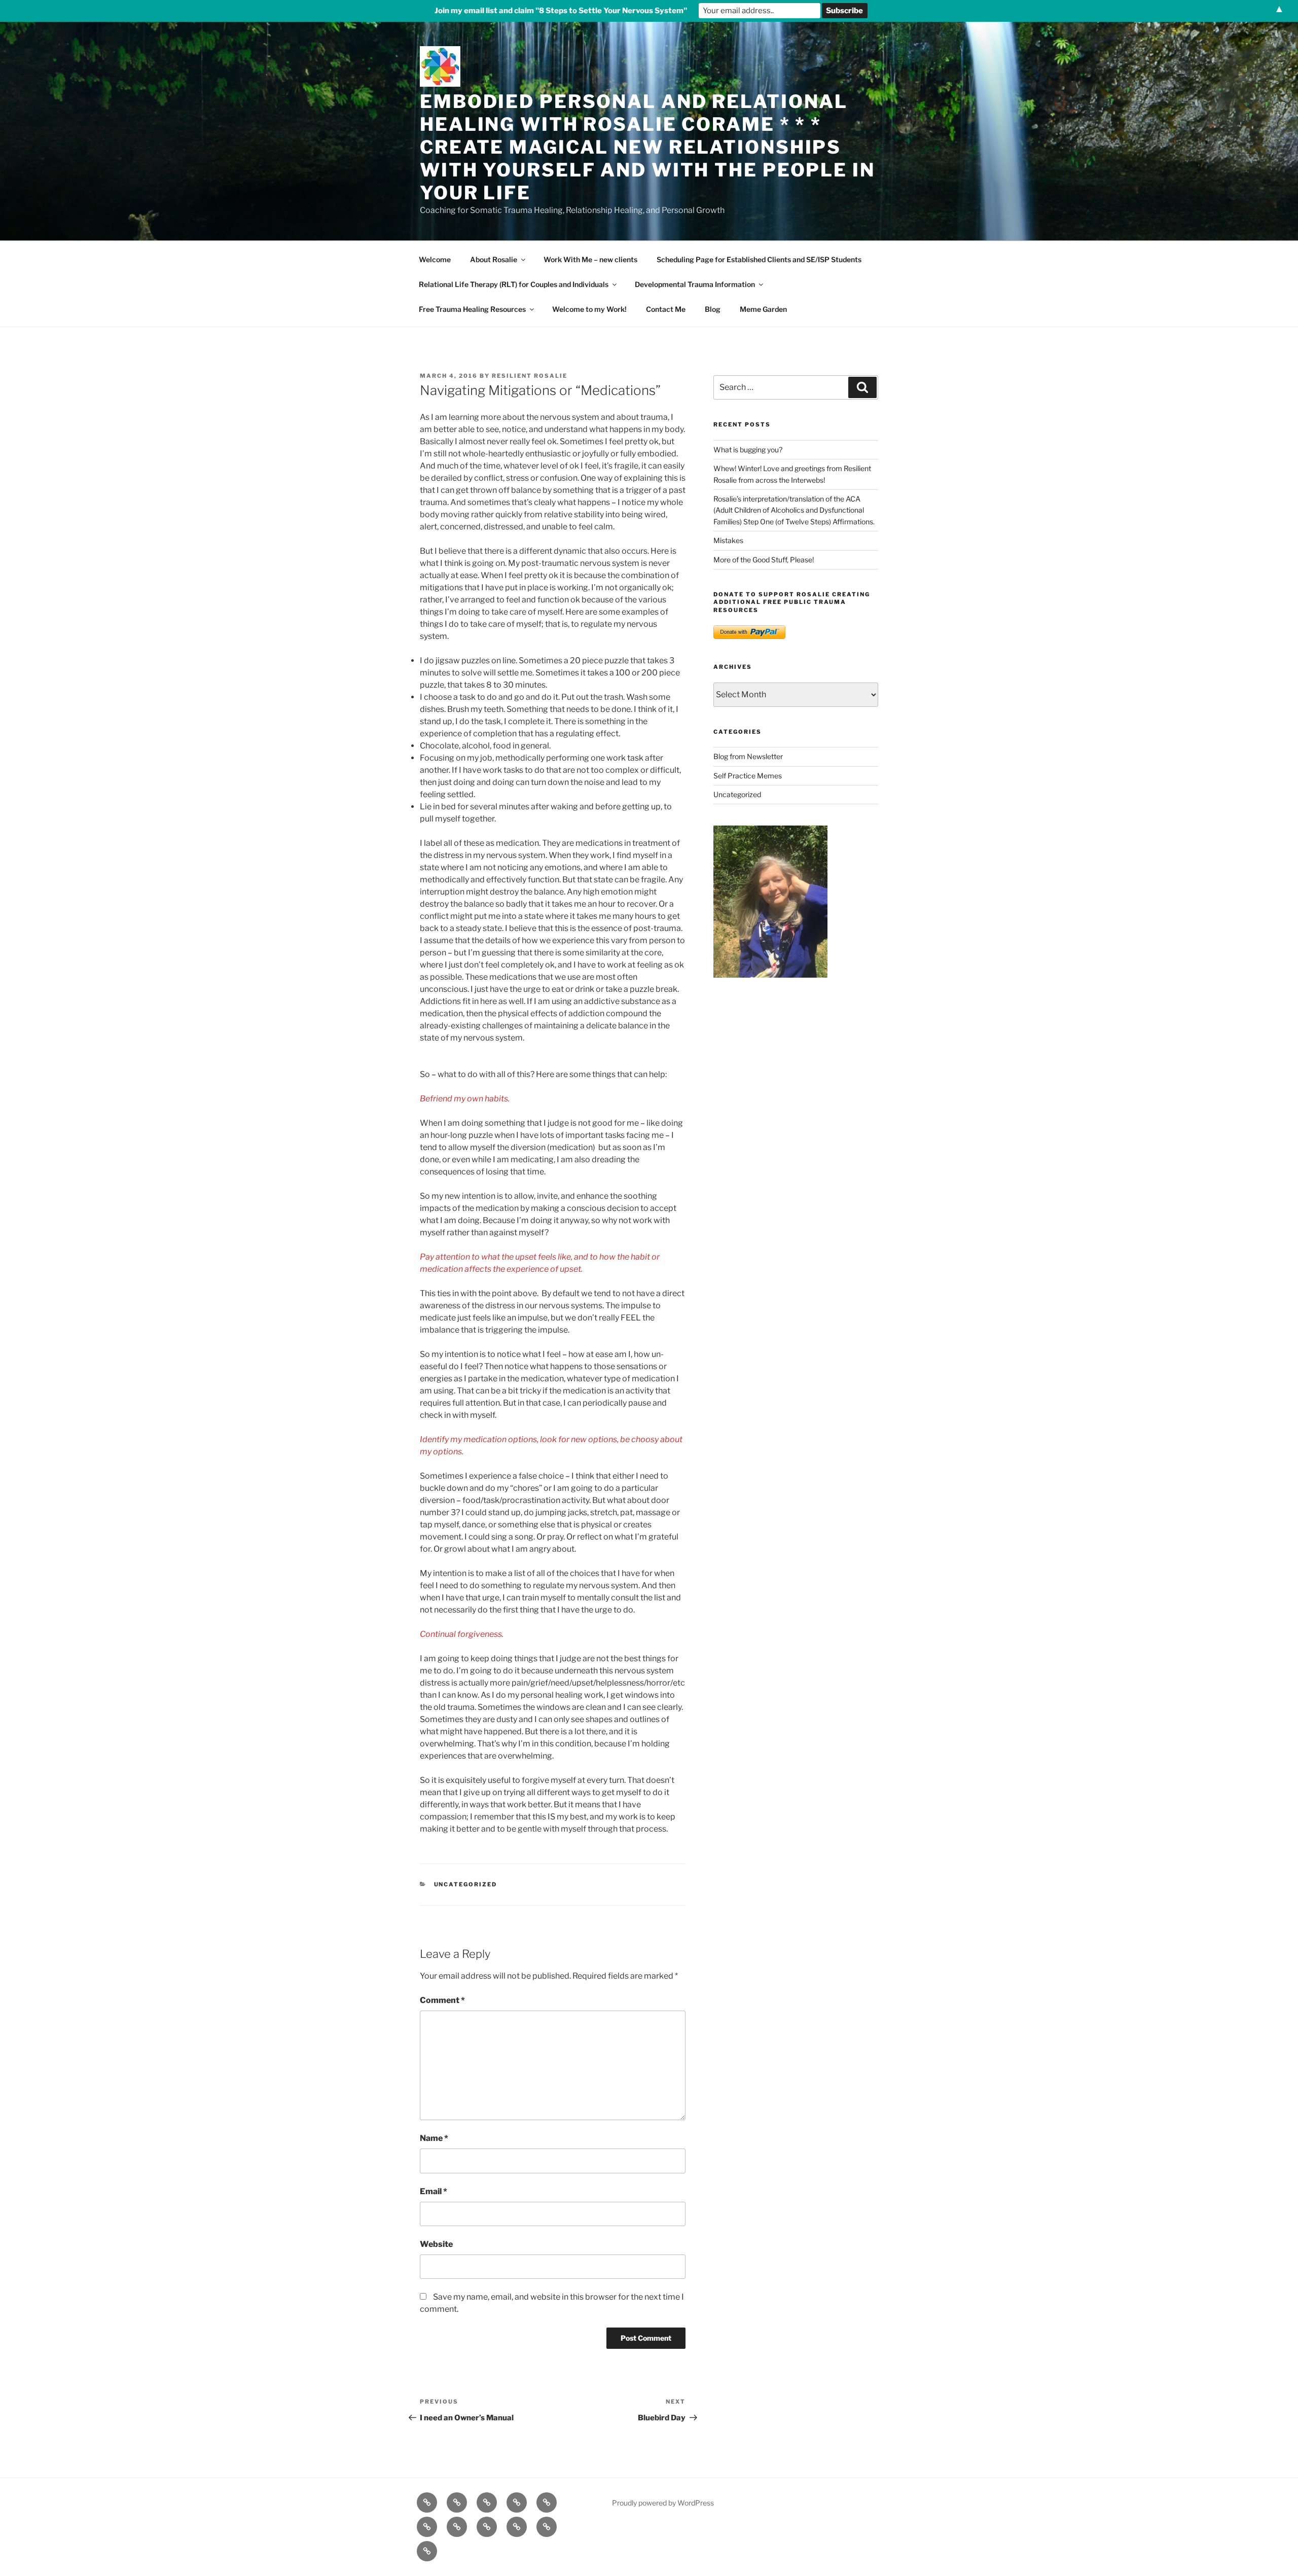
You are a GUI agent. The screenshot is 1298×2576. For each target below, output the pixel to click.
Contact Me (666, 309)
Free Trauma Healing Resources (472, 309)
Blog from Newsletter (748, 756)
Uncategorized (466, 1884)
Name (434, 2138)
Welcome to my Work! (589, 309)
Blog (713, 309)
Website (436, 2244)
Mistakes (728, 540)
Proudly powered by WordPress (663, 2503)
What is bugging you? (748, 450)
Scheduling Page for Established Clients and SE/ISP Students (759, 259)
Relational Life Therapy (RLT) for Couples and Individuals (514, 284)
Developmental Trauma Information (695, 284)
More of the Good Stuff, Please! (764, 560)
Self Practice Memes (748, 776)
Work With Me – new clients (590, 259)
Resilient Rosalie (530, 376)
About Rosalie (494, 259)
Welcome (435, 259)
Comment (442, 2000)
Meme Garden (763, 309)
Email (434, 2191)
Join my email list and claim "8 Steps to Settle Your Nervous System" (561, 11)
